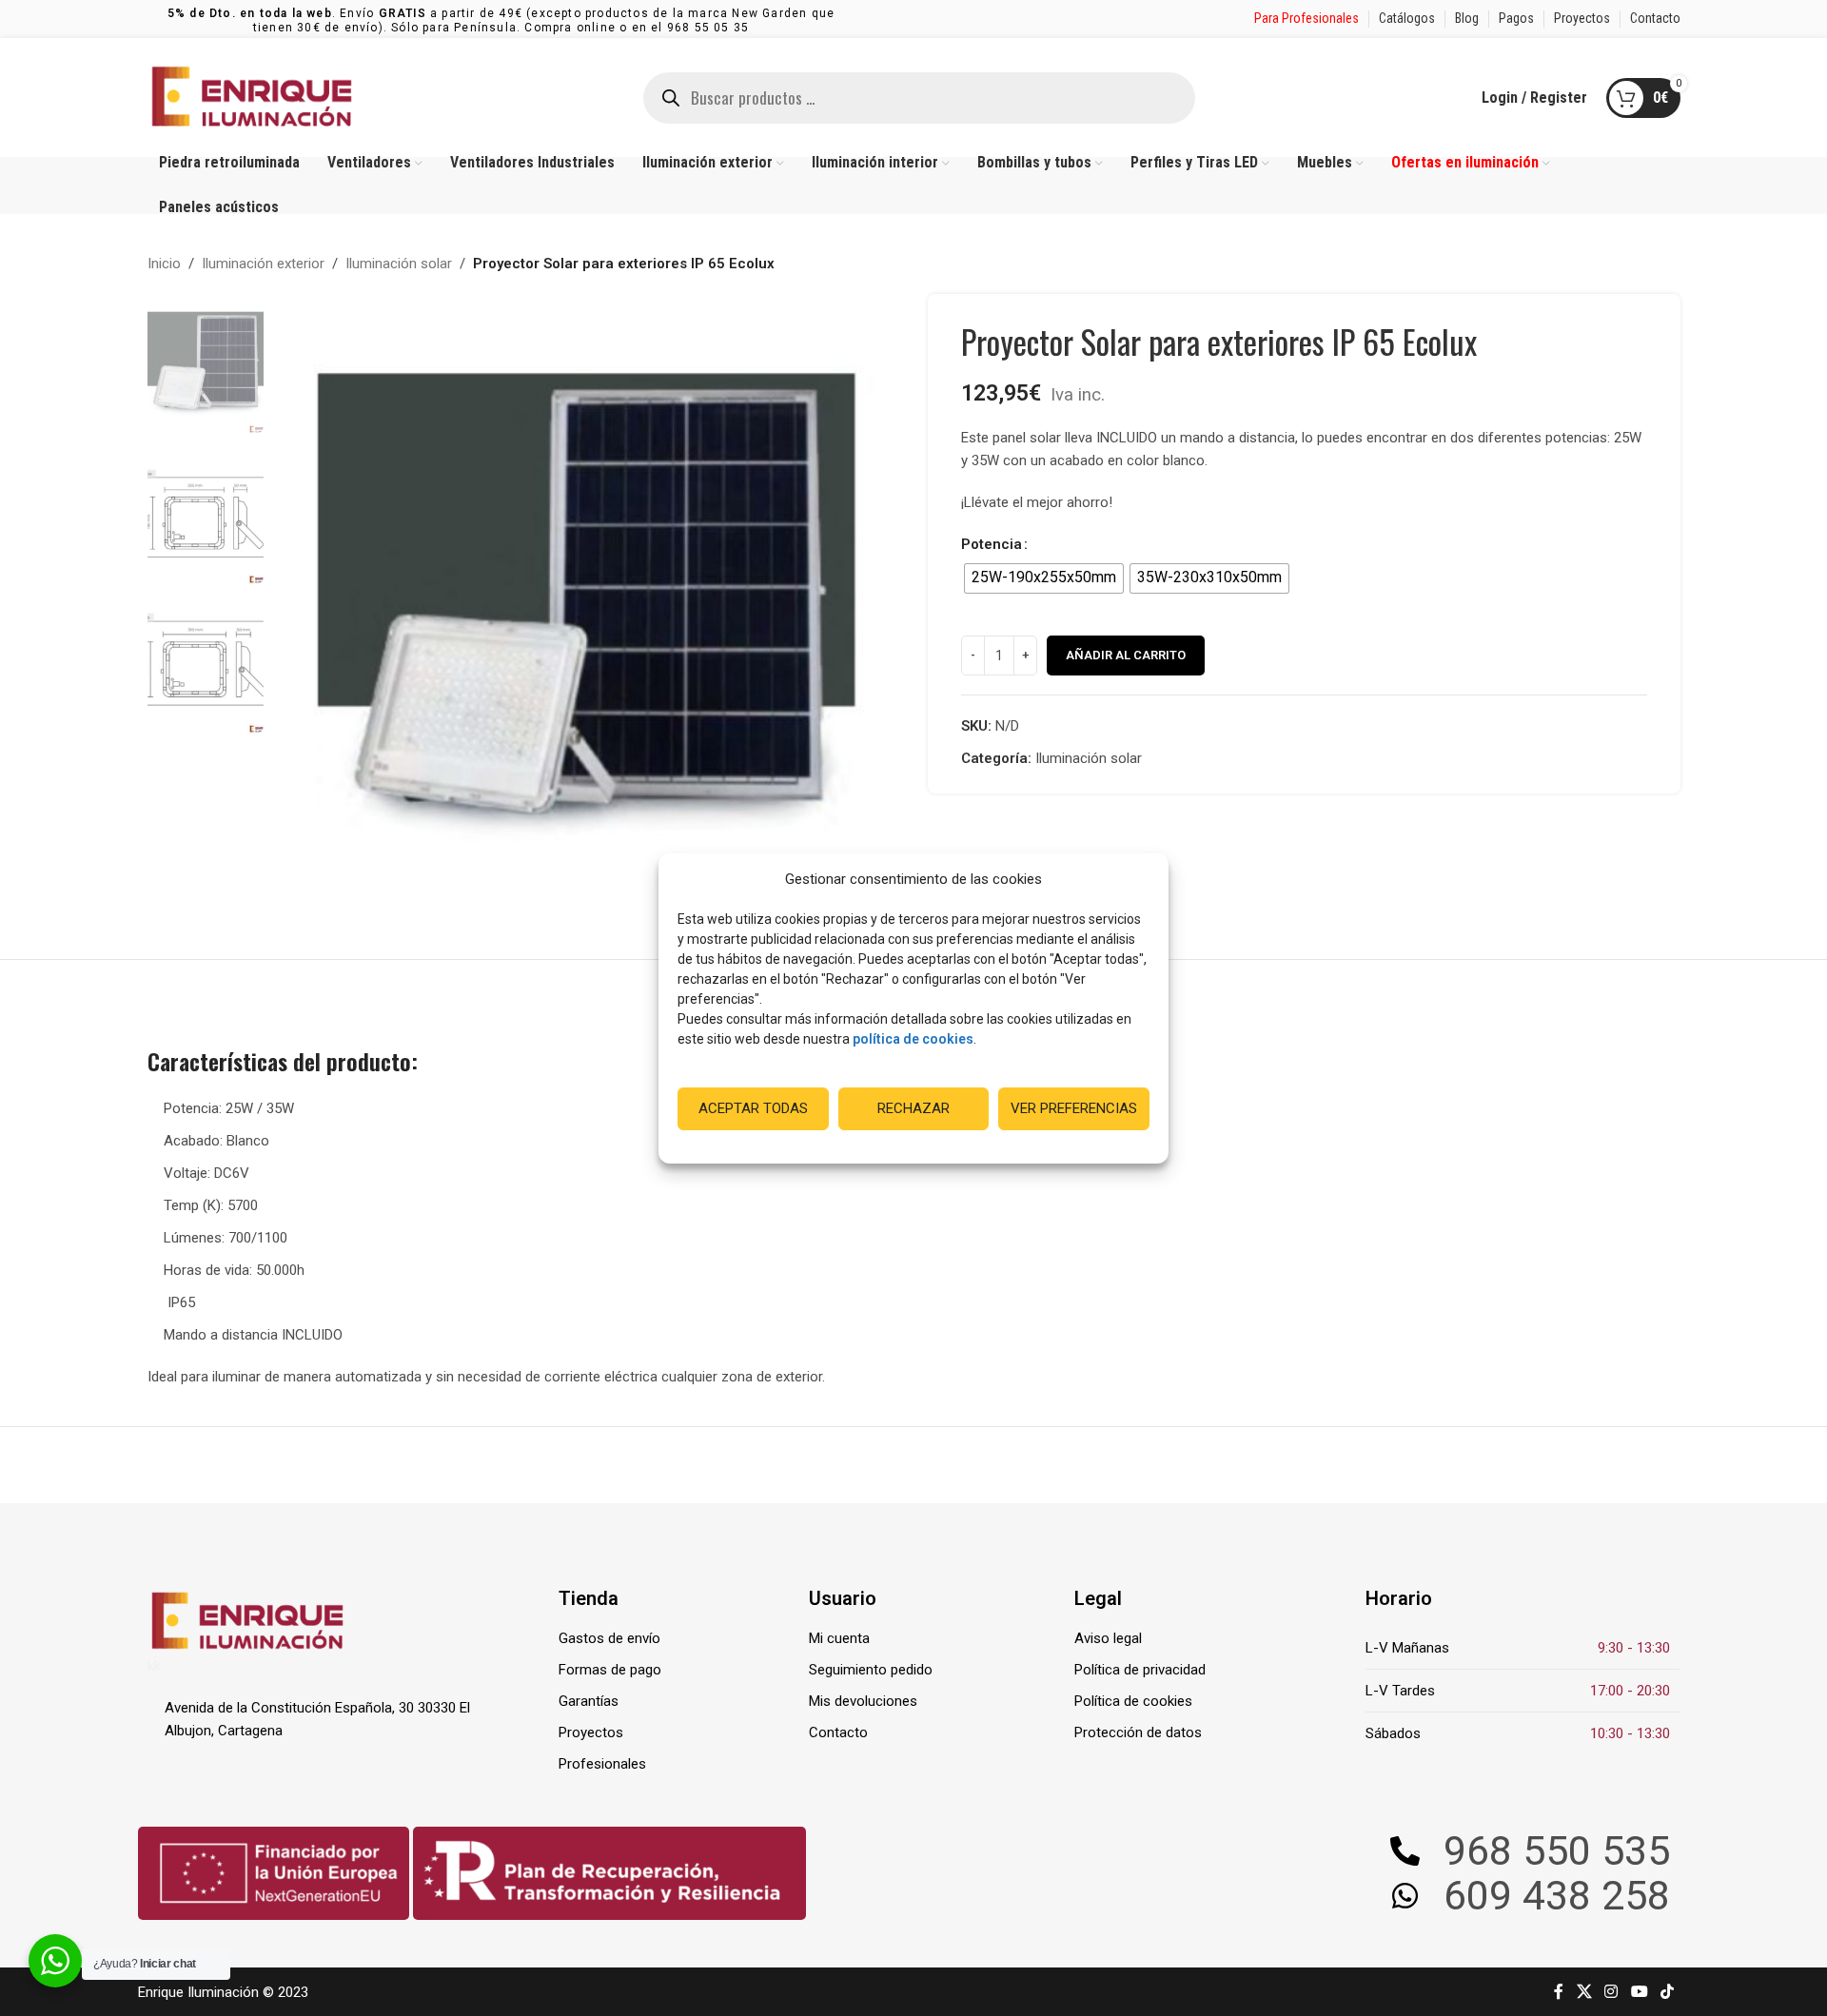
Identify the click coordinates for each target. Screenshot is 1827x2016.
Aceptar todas (753, 1108)
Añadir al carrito (1126, 655)
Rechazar (913, 1108)
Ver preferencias (1074, 1108)
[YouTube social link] (1639, 1992)
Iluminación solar (399, 264)
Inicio (164, 264)
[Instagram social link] (1611, 1992)
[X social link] (1584, 1992)
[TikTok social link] (1667, 1992)
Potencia (992, 544)
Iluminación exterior (263, 264)
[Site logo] (252, 96)
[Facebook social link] (1559, 1992)
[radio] (1044, 578)
